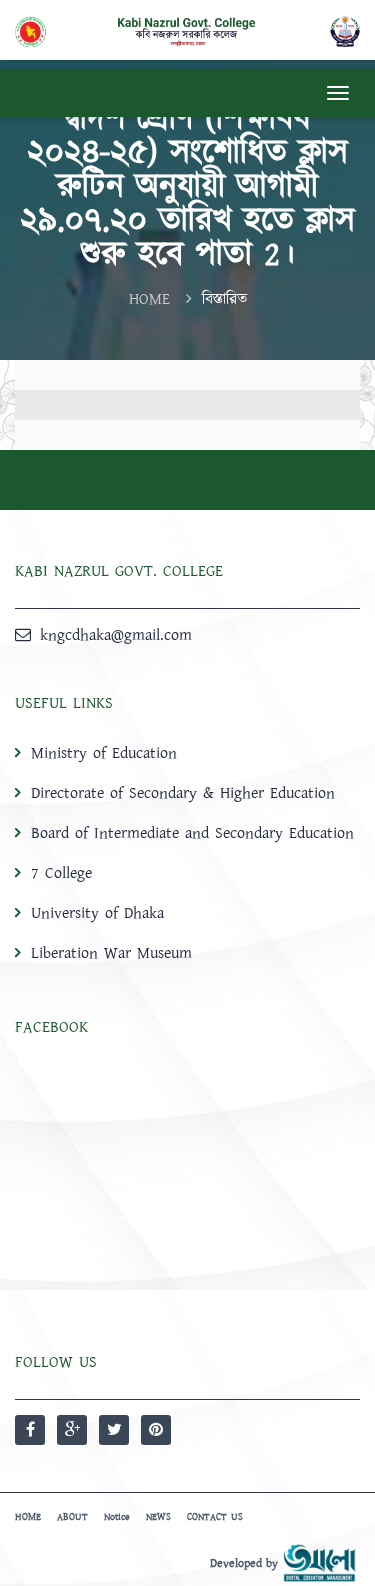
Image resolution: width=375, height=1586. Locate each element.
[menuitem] (187, 852)
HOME (149, 299)
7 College (61, 873)
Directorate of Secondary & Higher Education (183, 793)
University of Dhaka (97, 913)
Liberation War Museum (111, 953)
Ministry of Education (104, 753)
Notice (117, 1517)
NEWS (158, 1517)
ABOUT (72, 1517)
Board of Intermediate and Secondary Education (192, 833)
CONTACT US (215, 1517)
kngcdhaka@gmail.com (116, 635)
